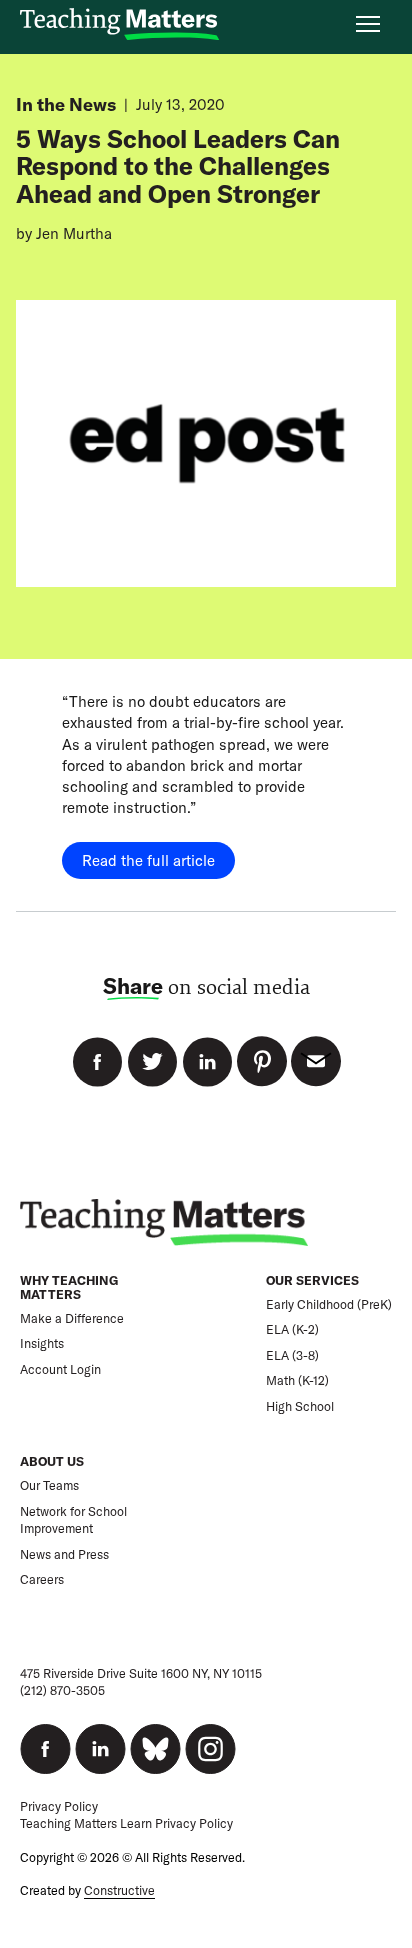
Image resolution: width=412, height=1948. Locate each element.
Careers (42, 1579)
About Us (52, 1461)
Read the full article (148, 860)
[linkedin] (100, 1749)
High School (300, 1406)
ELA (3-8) (292, 1355)
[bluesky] (155, 1749)
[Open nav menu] (368, 24)
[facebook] (45, 1749)
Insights (42, 1343)
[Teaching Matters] (120, 24)
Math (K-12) (297, 1380)
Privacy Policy (59, 1806)
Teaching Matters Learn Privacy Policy (126, 1823)
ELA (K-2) (292, 1329)
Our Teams (49, 1485)
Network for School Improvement (73, 1520)
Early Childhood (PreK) (329, 1304)
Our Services (312, 1280)
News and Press (64, 1554)
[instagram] (210, 1749)
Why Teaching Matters (69, 1287)
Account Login (60, 1369)
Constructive (119, 1890)
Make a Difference (72, 1318)
